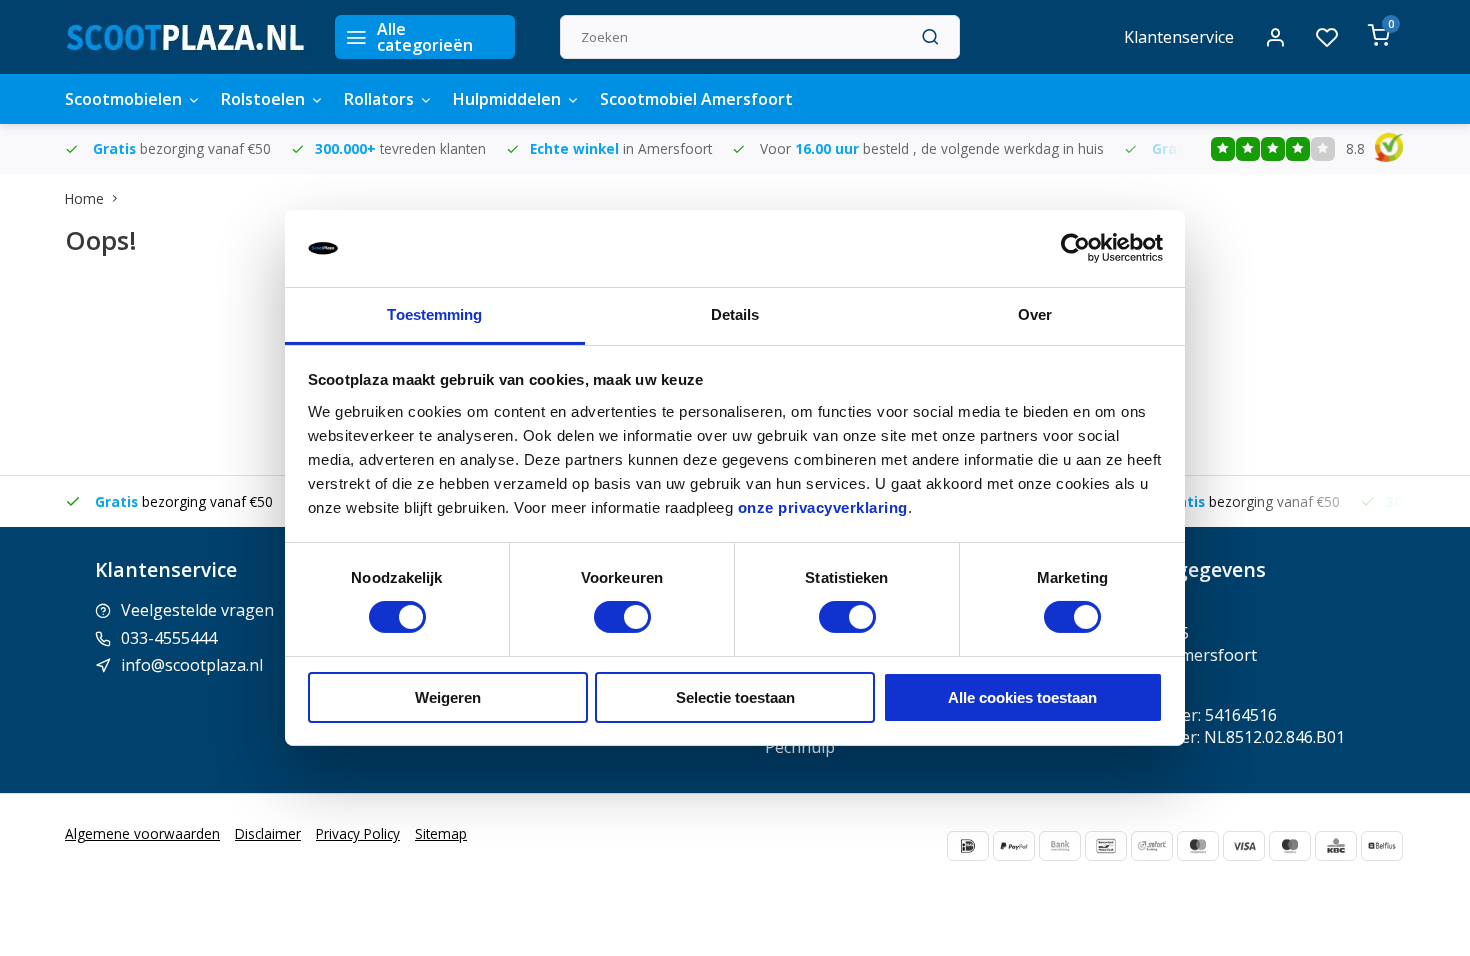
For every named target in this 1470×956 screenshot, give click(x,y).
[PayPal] (1014, 846)
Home (84, 198)
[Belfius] (1382, 846)
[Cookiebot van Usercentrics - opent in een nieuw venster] (1075, 248)
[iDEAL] (968, 846)
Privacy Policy (358, 833)
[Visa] (1244, 846)
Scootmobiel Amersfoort (696, 99)
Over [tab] (1035, 314)
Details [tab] (735, 314)
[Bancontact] (1106, 846)
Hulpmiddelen (507, 99)
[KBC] (1336, 846)
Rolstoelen (263, 99)
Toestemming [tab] (434, 314)
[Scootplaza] (185, 37)
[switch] (622, 617)
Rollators (379, 99)
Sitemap (441, 833)
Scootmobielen (123, 99)
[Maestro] (1290, 846)
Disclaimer (268, 833)
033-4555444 (169, 638)
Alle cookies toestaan (1022, 697)
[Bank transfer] (1060, 846)
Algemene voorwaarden (142, 833)
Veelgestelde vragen (197, 610)
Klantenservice (1179, 37)
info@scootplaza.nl (192, 665)
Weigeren (448, 697)
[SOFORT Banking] (1152, 846)
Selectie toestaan (735, 697)
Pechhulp (800, 747)
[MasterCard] (1198, 846)
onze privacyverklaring (823, 507)
